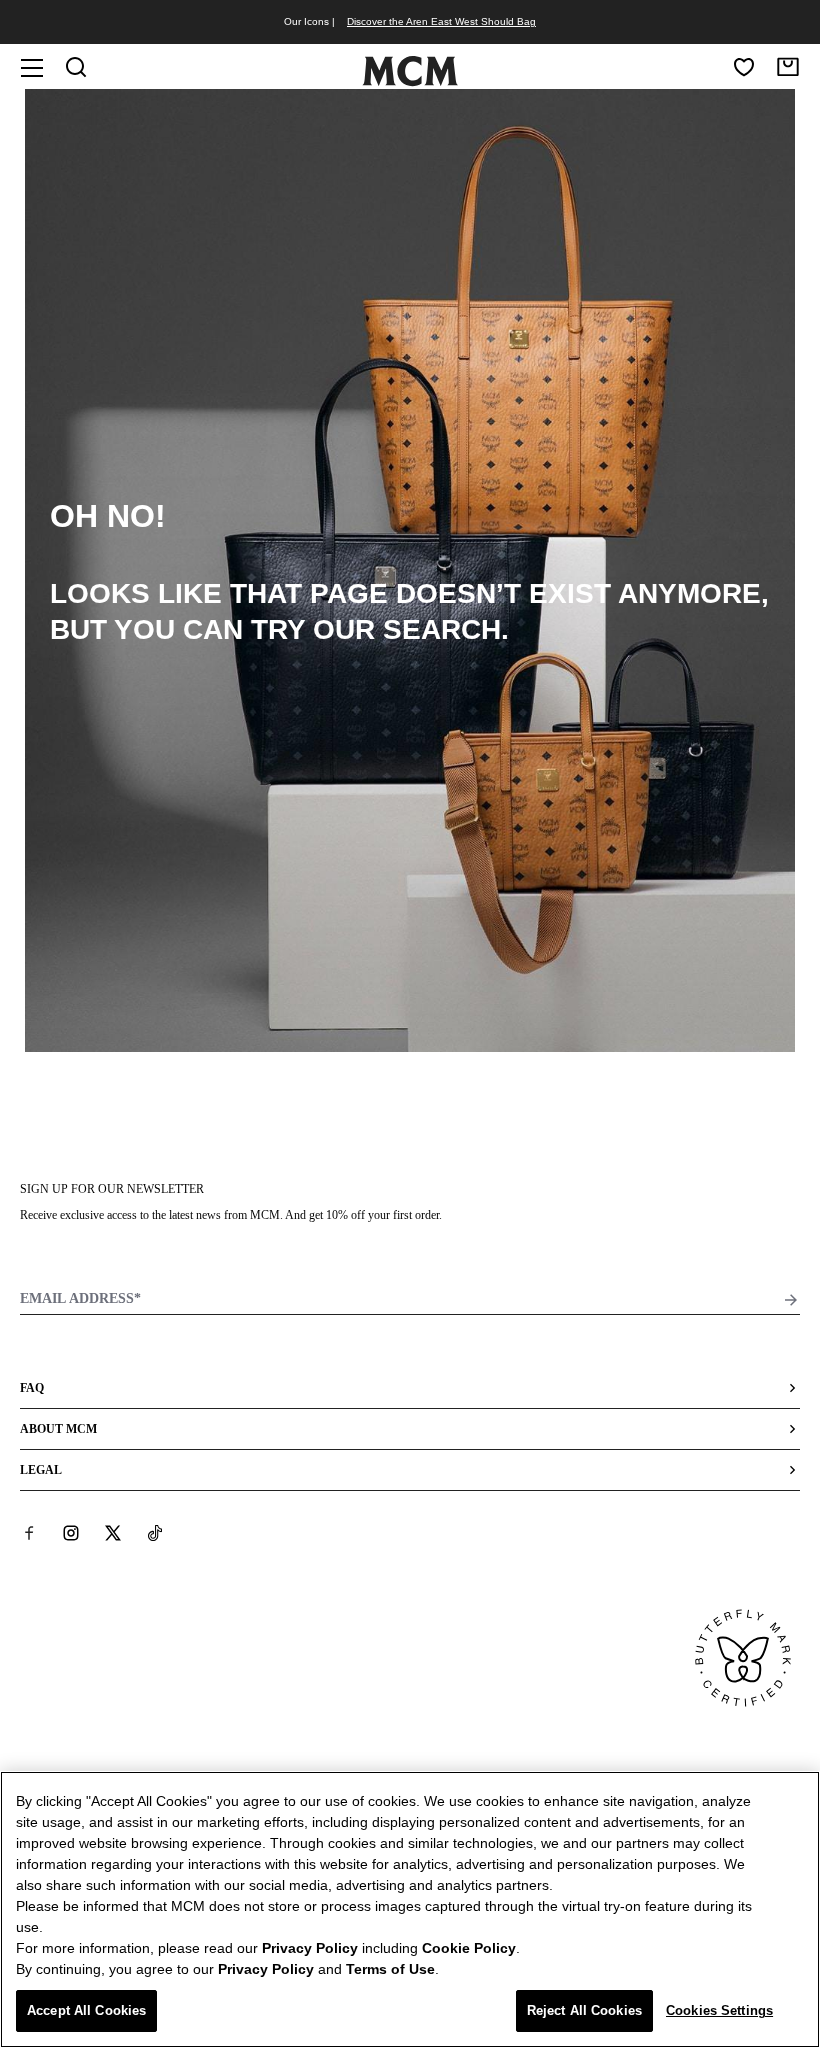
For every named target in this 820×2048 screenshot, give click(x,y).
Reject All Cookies (584, 2010)
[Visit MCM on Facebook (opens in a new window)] (29, 1532)
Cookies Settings (719, 2010)
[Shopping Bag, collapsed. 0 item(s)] (788, 67)
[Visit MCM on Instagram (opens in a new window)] (71, 1532)
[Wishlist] (744, 67)
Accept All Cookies (86, 2010)
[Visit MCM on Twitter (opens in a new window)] (113, 1532)
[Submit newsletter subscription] (791, 1300)
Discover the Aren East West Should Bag (441, 21)
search (442, 629)
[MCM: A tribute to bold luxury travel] (410, 82)
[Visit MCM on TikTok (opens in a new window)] (155, 1532)
